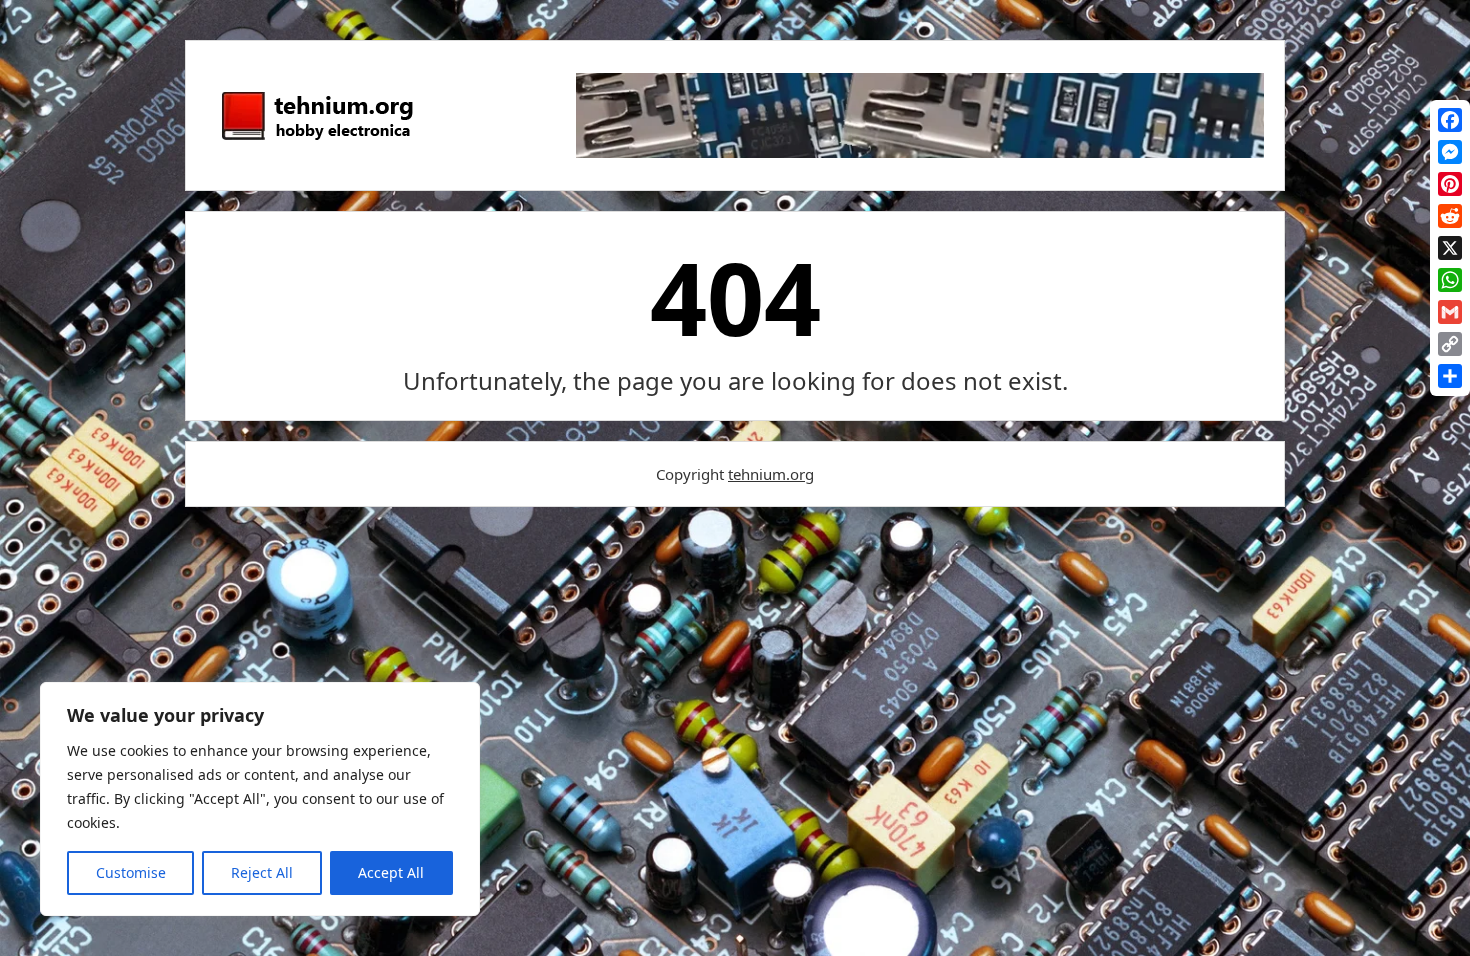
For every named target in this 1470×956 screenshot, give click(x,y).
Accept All (391, 872)
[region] (260, 799)
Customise (131, 872)
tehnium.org (771, 474)
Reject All (262, 872)
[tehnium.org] (316, 141)
